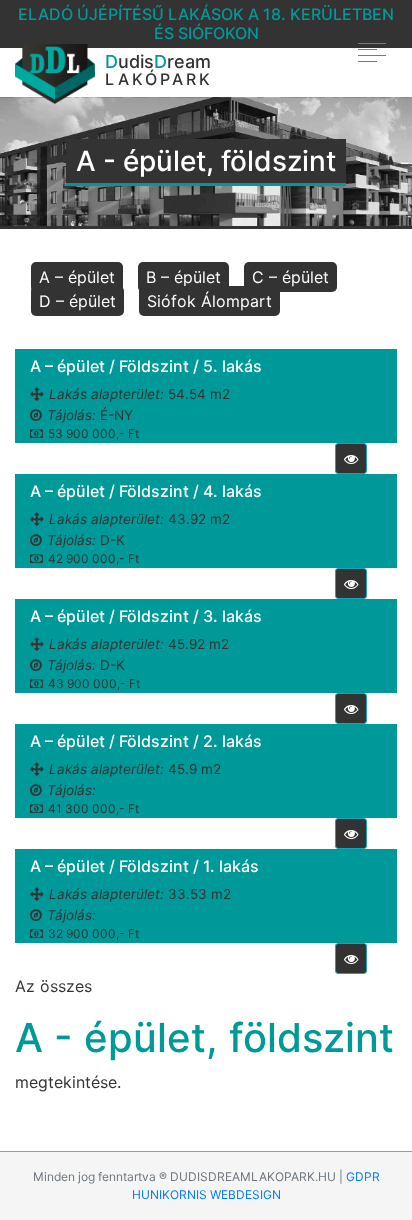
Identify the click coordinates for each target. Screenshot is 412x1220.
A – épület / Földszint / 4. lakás (146, 491)
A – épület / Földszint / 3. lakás (146, 616)
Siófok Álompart (209, 301)
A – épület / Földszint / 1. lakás (144, 866)
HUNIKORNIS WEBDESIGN (206, 1194)
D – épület (77, 301)
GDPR (363, 1176)
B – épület (183, 277)
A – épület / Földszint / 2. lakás (146, 741)
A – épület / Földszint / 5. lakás (146, 366)
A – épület (77, 277)
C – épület (290, 277)
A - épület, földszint (204, 1037)
